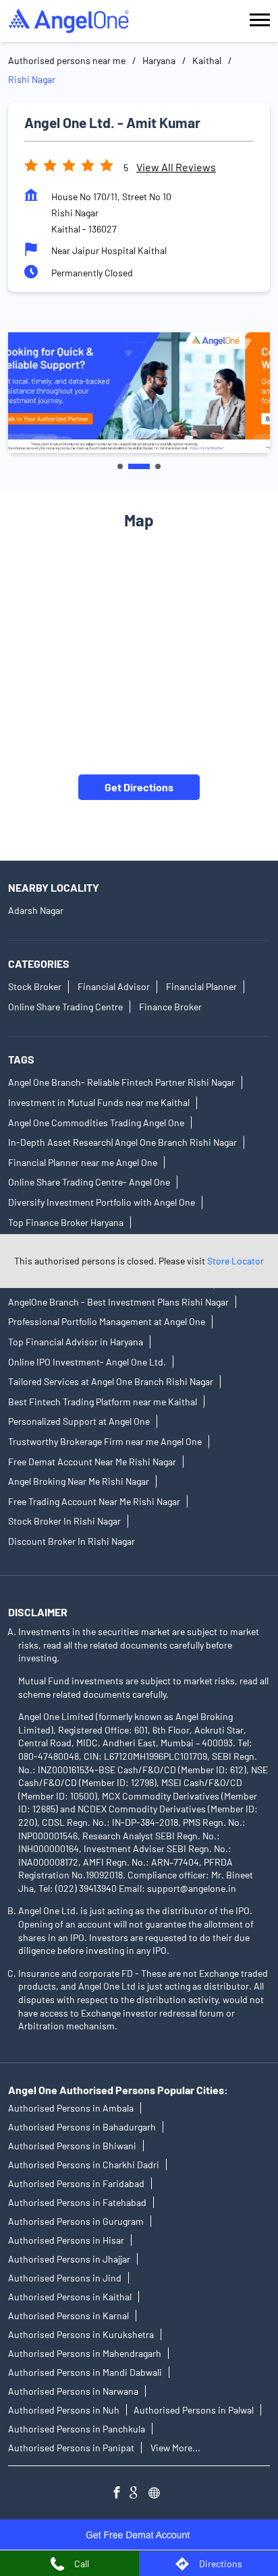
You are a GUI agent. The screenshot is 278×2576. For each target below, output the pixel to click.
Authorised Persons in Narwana (73, 2391)
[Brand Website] (158, 2494)
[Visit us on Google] (139, 2494)
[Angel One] (69, 21)
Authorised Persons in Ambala (71, 2108)
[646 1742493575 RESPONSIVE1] (139, 2535)
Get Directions (139, 787)
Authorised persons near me (67, 60)
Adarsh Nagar (36, 911)
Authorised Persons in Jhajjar (69, 2259)
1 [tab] (120, 466)
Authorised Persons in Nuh (64, 2410)
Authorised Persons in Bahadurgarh (82, 2127)
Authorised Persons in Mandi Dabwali (85, 2372)
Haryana (159, 60)
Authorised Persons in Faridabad (76, 2183)
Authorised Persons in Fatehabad (77, 2202)
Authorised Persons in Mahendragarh (85, 2353)
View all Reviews (176, 167)
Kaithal (207, 60)
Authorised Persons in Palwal (194, 2410)
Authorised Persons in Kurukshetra (81, 2334)
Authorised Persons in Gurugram (76, 2221)
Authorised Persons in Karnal (68, 2316)
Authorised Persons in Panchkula (77, 2429)
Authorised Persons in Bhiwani (72, 2146)
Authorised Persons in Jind (65, 2278)
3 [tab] (158, 466)
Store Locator (235, 1261)
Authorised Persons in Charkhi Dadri (84, 2165)
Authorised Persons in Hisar (66, 2240)
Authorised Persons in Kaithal (70, 2297)
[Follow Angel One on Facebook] (120, 2494)
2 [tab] (139, 466)
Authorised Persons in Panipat (71, 2448)
